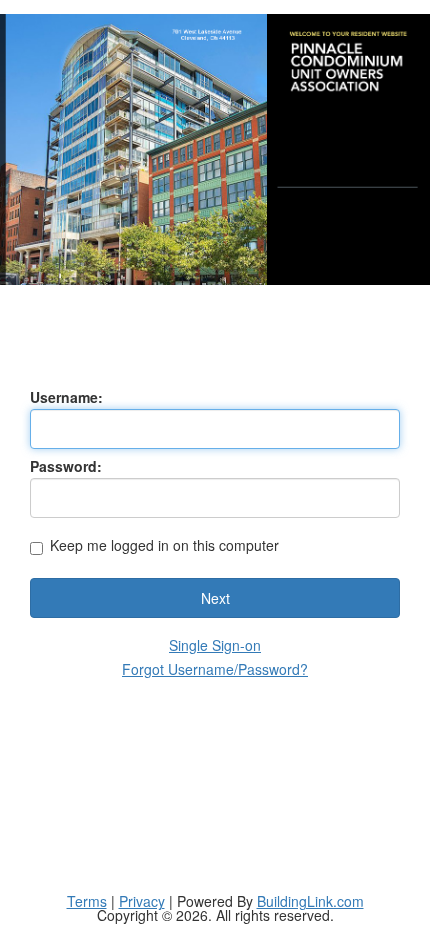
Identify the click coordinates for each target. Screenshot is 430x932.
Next (215, 598)
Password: (66, 466)
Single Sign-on (215, 645)
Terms (87, 901)
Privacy (142, 901)
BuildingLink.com (310, 901)
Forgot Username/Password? (215, 669)
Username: (66, 397)
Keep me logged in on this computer (164, 546)
